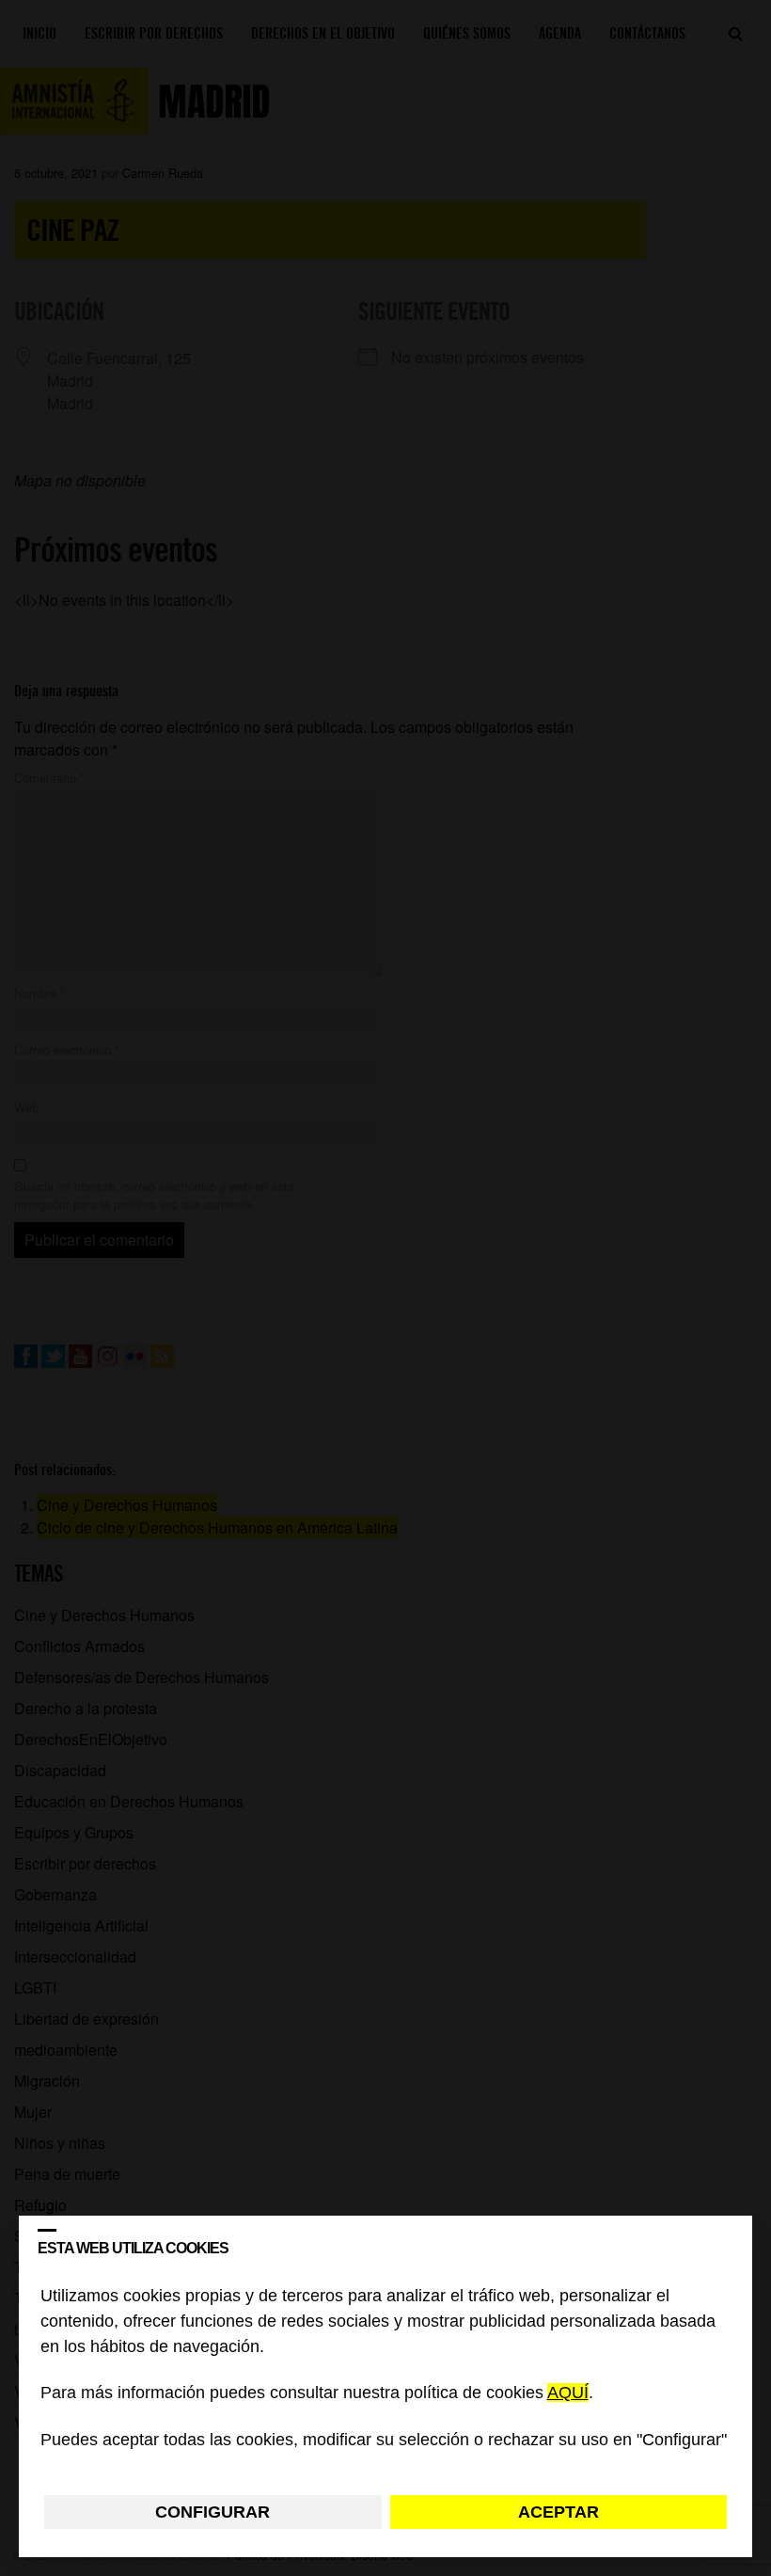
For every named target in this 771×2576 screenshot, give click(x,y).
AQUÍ (568, 2393)
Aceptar (559, 2512)
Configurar (212, 2512)
